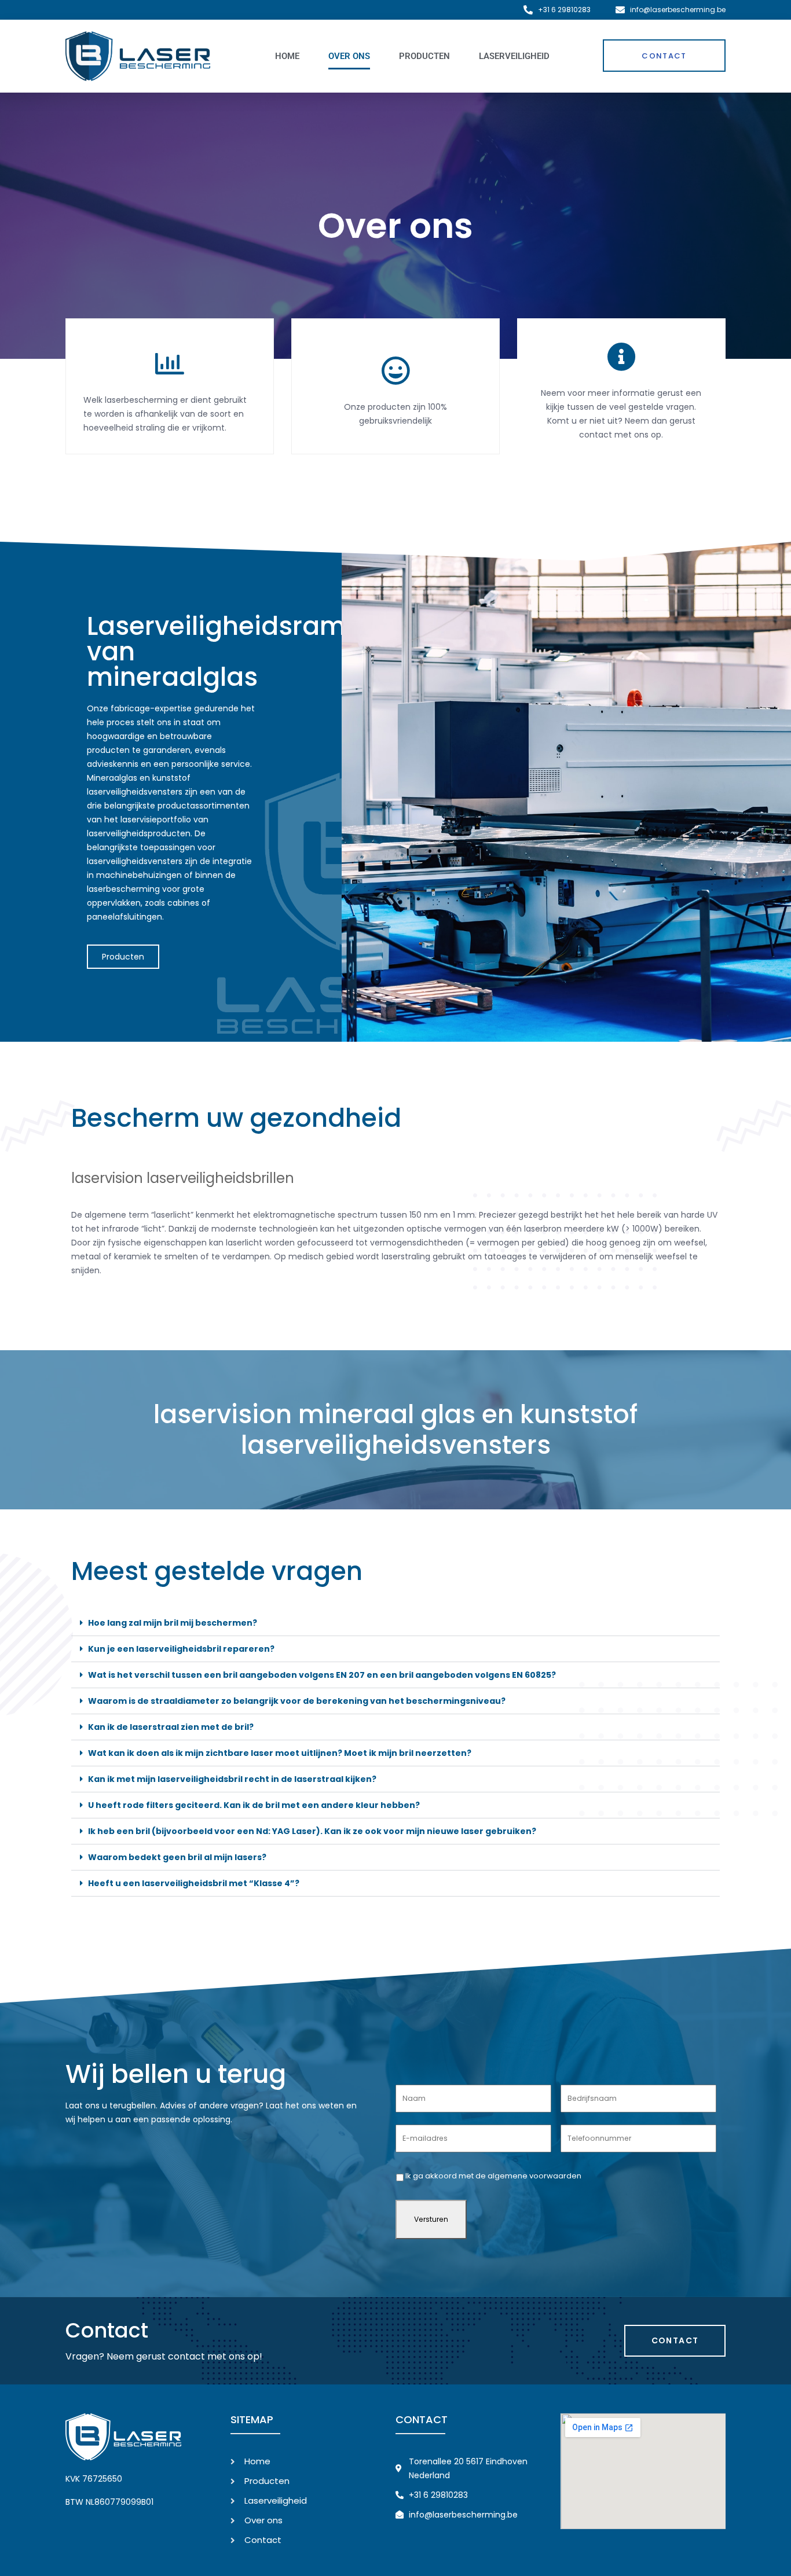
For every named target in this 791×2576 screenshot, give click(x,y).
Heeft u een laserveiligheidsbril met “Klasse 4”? (194, 1883)
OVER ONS (349, 56)
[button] (395, 1623)
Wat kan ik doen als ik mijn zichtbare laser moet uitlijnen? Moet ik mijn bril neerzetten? (280, 1753)
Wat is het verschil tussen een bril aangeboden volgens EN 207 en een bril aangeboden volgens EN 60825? (322, 1675)
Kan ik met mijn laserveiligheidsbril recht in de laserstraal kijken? (232, 1779)
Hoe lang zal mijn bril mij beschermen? (173, 1623)
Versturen (431, 2219)
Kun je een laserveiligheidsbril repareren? (181, 1649)
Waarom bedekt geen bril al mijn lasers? (177, 1857)
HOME (287, 56)
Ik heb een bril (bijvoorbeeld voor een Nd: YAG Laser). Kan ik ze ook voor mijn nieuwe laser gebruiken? (312, 1831)
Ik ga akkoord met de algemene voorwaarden (493, 2176)
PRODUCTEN (424, 56)
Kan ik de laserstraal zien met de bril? (171, 1727)
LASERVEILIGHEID (514, 56)
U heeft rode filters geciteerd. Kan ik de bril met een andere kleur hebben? (254, 1805)
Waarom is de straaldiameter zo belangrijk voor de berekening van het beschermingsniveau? (297, 1701)
